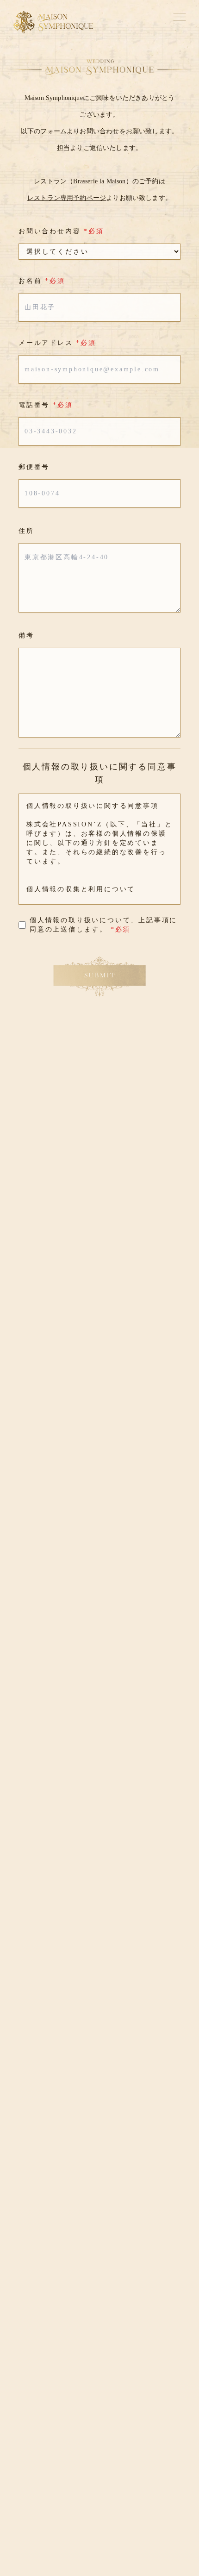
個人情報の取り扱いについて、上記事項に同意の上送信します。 (103, 925)
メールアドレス (57, 343)
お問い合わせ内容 (61, 231)
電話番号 (46, 405)
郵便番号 (34, 467)
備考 (26, 635)
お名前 (42, 281)
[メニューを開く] (180, 17)
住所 (26, 531)
